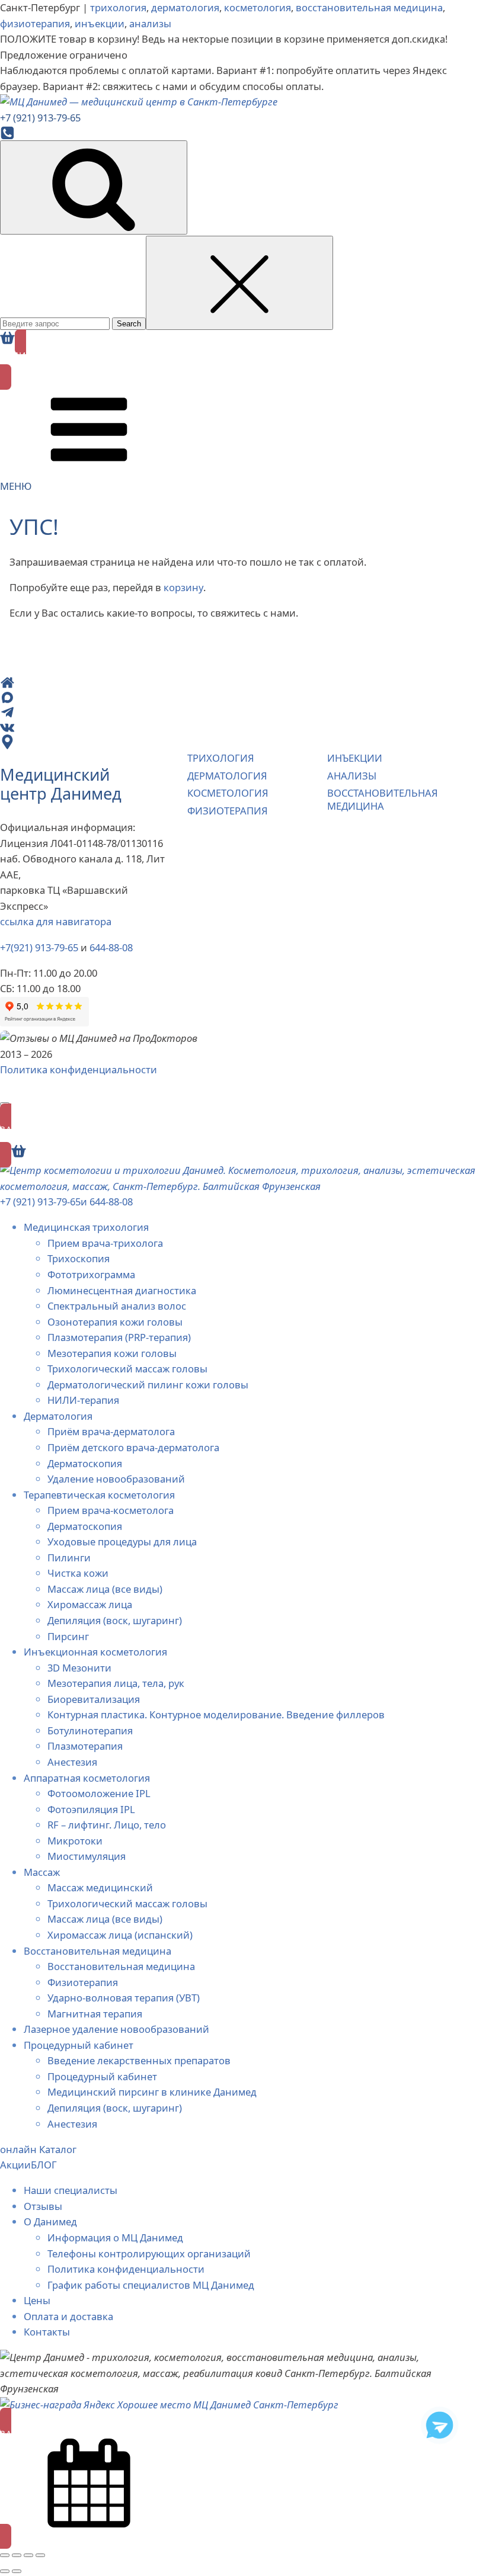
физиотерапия (35, 23)
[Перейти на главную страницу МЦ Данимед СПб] (243, 102)
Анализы (352, 776)
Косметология (228, 793)
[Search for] (56, 323)
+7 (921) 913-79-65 (40, 1202)
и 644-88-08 (107, 1202)
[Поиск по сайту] (94, 187)
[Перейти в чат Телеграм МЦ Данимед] (234, 712)
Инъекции (355, 758)
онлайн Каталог (38, 2149)
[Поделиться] (28, 2555)
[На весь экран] (17, 2555)
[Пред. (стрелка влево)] (5, 2571)
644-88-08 (111, 947)
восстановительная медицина (369, 7)
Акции (15, 2165)
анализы (150, 23)
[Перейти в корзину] (7, 338)
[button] (243, 360)
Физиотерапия (228, 811)
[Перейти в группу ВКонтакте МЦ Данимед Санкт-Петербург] (234, 727)
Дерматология (227, 776)
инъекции (100, 23)
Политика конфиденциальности (79, 1069)
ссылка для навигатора (56, 921)
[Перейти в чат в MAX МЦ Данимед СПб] (234, 697)
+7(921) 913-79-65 (39, 947)
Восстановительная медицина (383, 799)
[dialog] (243, 1853)
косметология (258, 7)
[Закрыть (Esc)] (40, 2555)
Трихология (221, 758)
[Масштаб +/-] (5, 2555)
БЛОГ (44, 2165)
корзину (183, 587)
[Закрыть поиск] (239, 283)
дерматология (185, 7)
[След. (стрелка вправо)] (17, 2571)
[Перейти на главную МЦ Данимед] (234, 683)
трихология (118, 7)
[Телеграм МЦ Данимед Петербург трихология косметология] (439, 2425)
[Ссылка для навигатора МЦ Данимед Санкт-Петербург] (234, 742)
